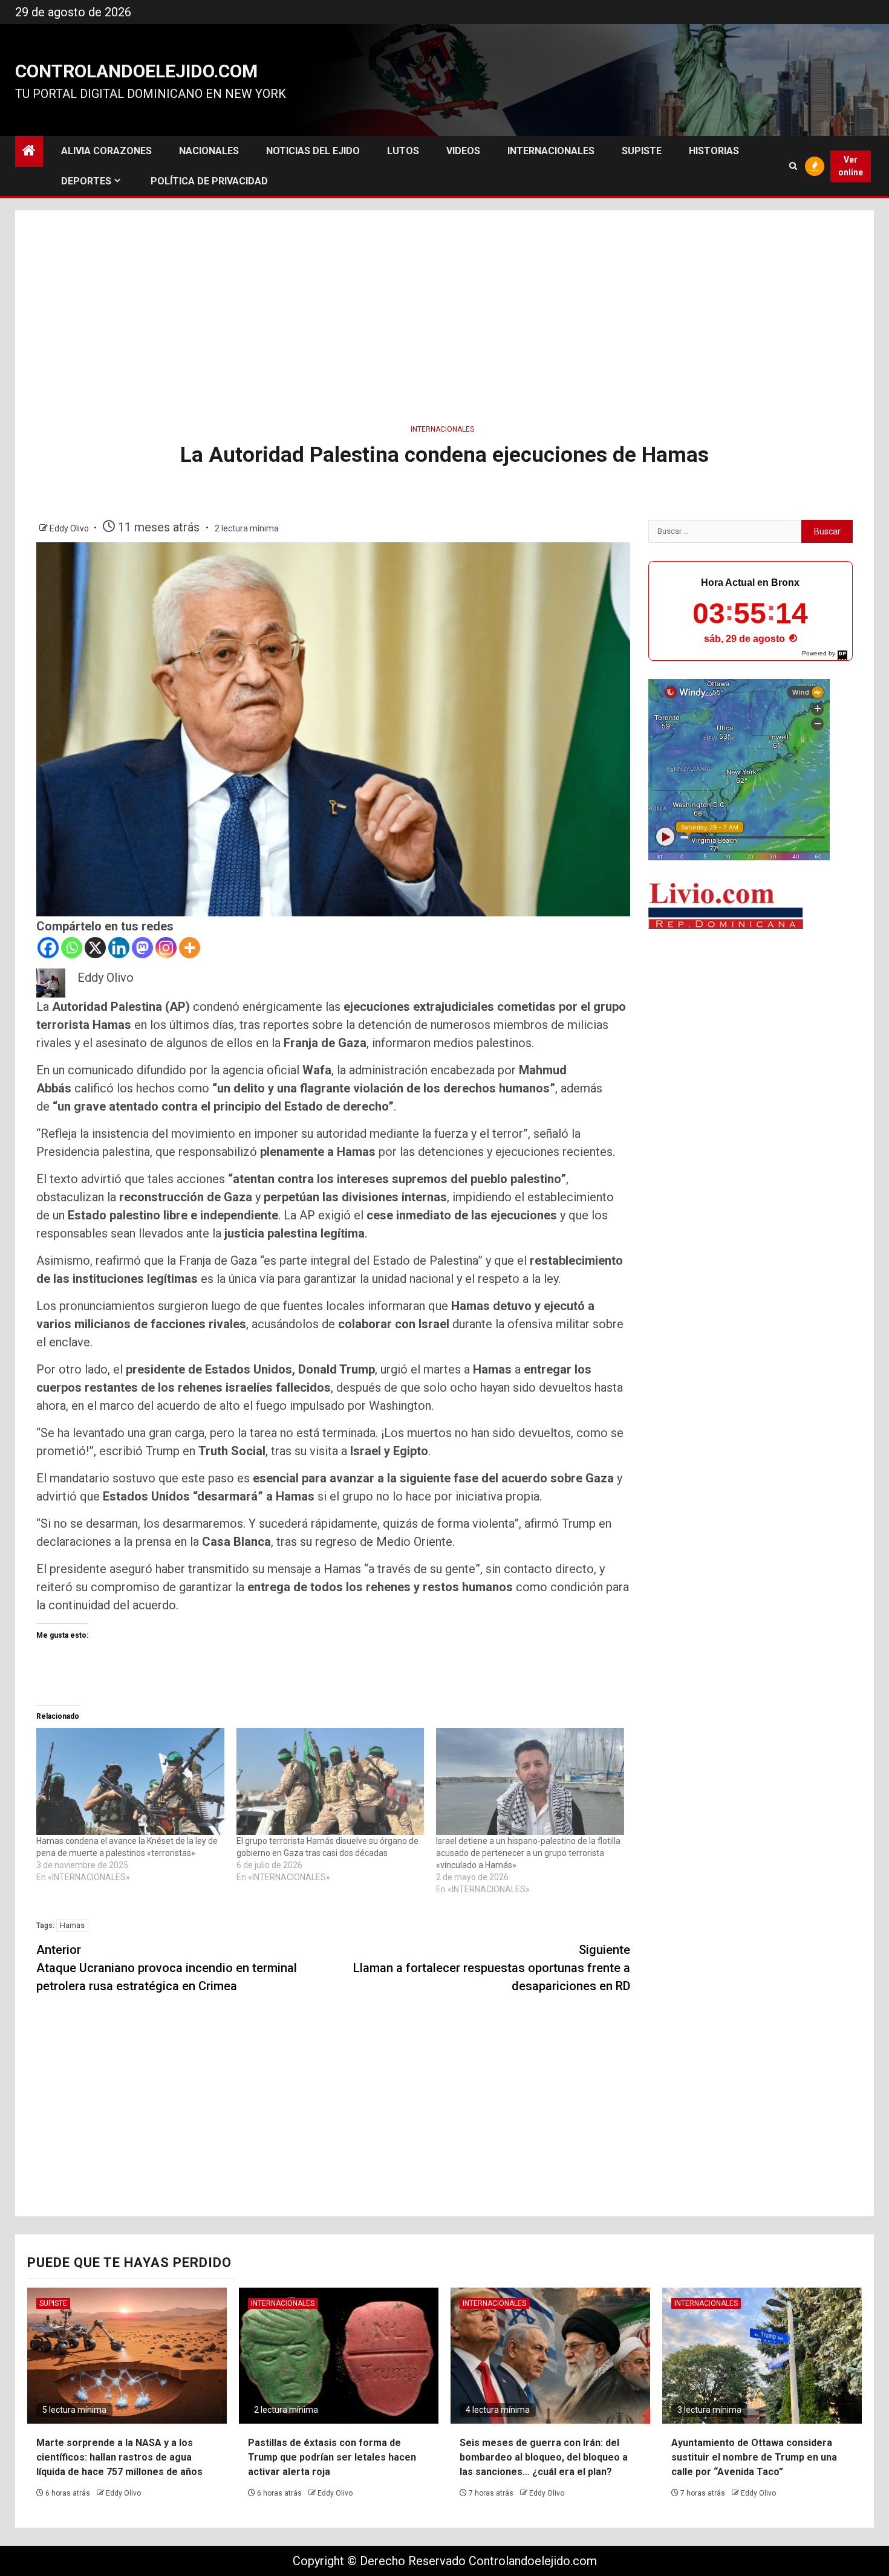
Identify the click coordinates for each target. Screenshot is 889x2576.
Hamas (72, 1925)
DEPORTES (86, 181)
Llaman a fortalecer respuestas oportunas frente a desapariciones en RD (492, 1968)
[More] (190, 948)
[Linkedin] (119, 948)
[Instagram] (166, 948)
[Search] (793, 166)
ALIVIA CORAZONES (106, 151)
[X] (95, 948)
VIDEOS (463, 151)
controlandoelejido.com (136, 71)
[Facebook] (48, 948)
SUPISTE (642, 151)
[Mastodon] (142, 948)
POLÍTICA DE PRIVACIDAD (209, 181)
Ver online (851, 166)
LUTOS (403, 151)
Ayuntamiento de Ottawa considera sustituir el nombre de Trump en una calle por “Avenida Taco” (754, 2457)
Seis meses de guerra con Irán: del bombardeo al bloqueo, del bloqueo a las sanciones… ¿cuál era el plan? (544, 2457)
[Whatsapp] (72, 948)
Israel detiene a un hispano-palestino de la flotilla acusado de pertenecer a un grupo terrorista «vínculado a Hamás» (528, 1853)
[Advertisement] (444, 313)
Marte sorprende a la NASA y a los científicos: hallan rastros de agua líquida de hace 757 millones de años (119, 2457)
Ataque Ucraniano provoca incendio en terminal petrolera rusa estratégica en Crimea (167, 1968)
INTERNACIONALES (551, 151)
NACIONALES (209, 151)
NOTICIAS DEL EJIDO (313, 151)
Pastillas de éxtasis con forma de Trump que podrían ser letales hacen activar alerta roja (332, 2457)
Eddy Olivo (70, 528)
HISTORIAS (714, 151)
